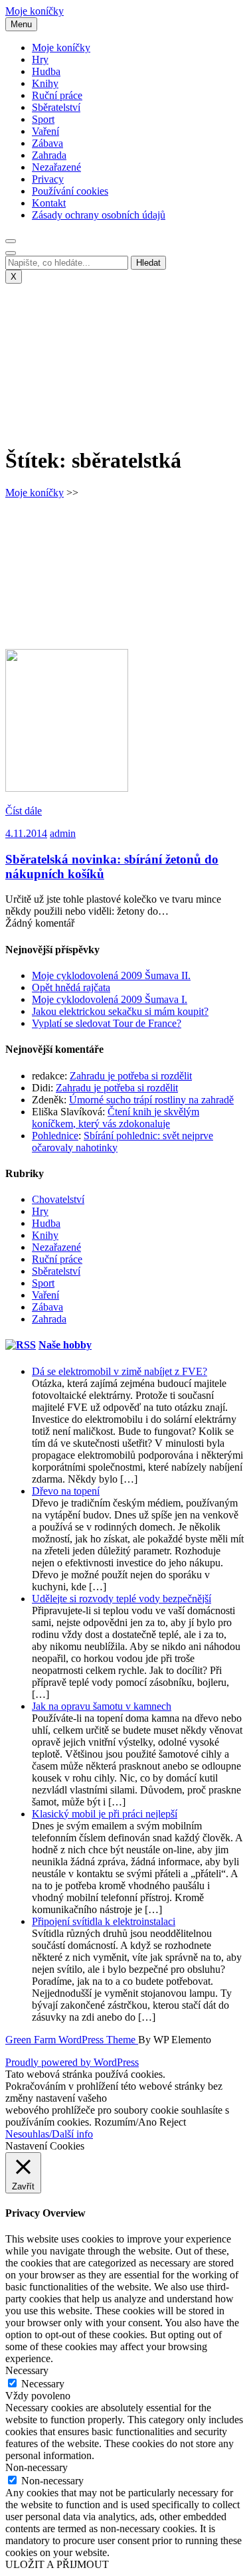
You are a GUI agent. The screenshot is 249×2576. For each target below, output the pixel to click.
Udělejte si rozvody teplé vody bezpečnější (122, 1599)
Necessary (43, 2384)
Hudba (46, 71)
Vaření (45, 131)
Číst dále (24, 811)
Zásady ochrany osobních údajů (99, 215)
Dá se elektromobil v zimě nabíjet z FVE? (120, 1371)
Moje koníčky (35, 11)
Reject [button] (173, 2122)
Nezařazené (56, 167)
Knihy (45, 83)
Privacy (48, 179)
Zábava (47, 143)
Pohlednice (55, 1136)
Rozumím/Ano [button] (125, 2122)
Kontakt (49, 203)
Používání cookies (70, 191)
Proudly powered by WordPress (72, 2062)
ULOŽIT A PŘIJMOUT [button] (57, 2564)
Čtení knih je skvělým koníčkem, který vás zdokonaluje (116, 1118)
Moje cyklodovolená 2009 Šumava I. (110, 999)
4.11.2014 (26, 833)
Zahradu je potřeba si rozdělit (131, 1076)
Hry (40, 59)
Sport (43, 119)
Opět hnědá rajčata (71, 987)
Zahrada (49, 155)
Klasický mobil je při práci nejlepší (105, 1814)
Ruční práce (57, 95)
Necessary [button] (27, 2370)
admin (63, 833)
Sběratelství (56, 107)
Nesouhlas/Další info (49, 2134)
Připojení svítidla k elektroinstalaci (104, 1921)
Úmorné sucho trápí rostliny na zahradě (151, 1100)
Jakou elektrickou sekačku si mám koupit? (120, 1011)
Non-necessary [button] (37, 2467)
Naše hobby (65, 1345)
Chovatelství (58, 1199)
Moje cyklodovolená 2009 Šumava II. (111, 975)
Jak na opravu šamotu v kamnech (102, 1706)
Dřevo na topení (66, 1491)
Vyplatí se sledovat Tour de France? (107, 1023)
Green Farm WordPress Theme (72, 2040)
